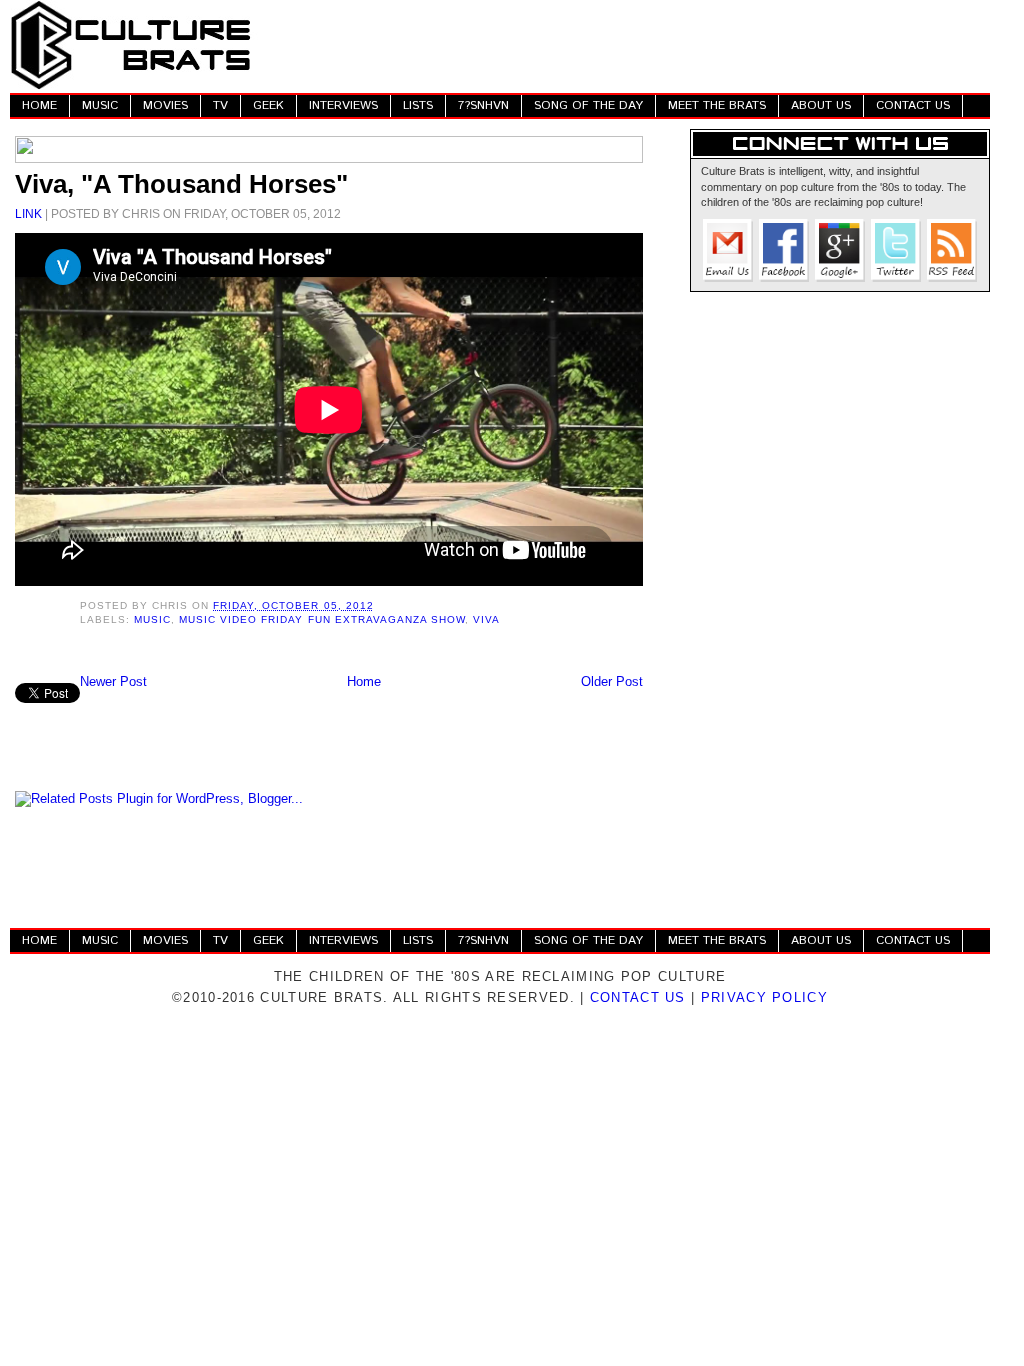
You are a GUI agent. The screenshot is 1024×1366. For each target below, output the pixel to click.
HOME (39, 105)
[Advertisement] (626, 45)
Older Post (612, 681)
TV (220, 105)
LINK (28, 213)
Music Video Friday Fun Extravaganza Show (322, 619)
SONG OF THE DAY (588, 105)
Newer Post (113, 681)
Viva (486, 619)
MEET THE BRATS (717, 105)
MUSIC (100, 105)
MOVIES (165, 105)
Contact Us (638, 997)
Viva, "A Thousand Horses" (181, 184)
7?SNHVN (483, 105)
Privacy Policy (764, 997)
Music (152, 619)
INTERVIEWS (343, 105)
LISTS (418, 105)
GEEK (268, 105)
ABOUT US (821, 105)
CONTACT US (913, 105)
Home (364, 681)
